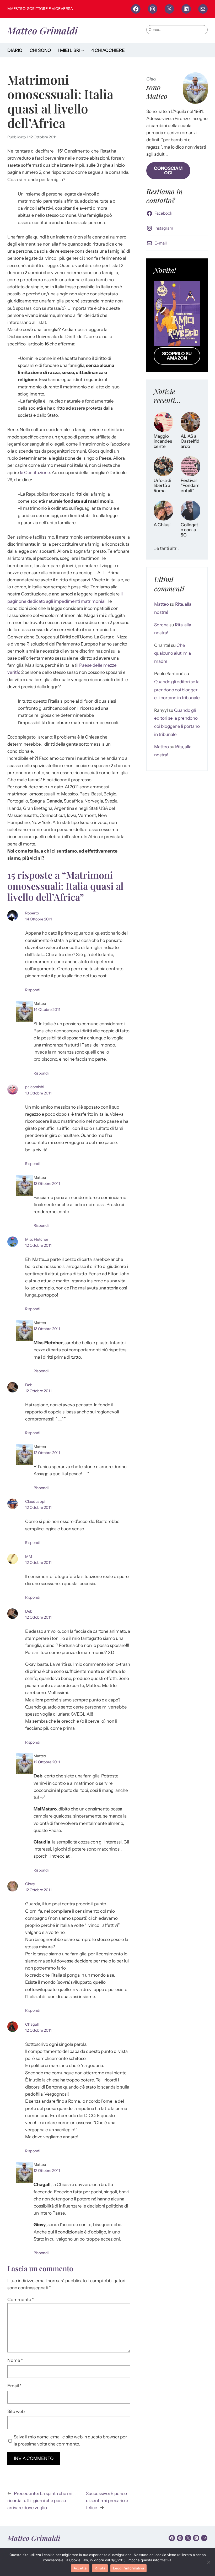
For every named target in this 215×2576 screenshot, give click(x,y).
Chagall (32, 2024)
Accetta (80, 2568)
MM (29, 1557)
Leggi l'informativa (128, 2568)
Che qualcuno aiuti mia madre (173, 653)
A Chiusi (162, 525)
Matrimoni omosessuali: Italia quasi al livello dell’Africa (60, 101)
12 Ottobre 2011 (43, 137)
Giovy (30, 1884)
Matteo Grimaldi (42, 30)
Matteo (162, 604)
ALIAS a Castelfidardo (190, 441)
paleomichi (35, 1087)
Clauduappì (35, 1501)
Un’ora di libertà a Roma (162, 486)
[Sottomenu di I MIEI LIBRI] (83, 50)
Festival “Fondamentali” (190, 486)
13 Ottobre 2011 (38, 1093)
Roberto (32, 913)
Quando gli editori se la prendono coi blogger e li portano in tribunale (177, 690)
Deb (29, 1385)
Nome (15, 2360)
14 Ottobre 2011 (39, 919)
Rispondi (33, 990)
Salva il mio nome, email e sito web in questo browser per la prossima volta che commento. (70, 2440)
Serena (161, 625)
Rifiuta (100, 2568)
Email (14, 2386)
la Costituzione (35, 473)
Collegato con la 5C (189, 530)
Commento (21, 2300)
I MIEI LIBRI (69, 50)
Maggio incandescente (163, 441)
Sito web (16, 2411)
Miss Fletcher (37, 1239)
